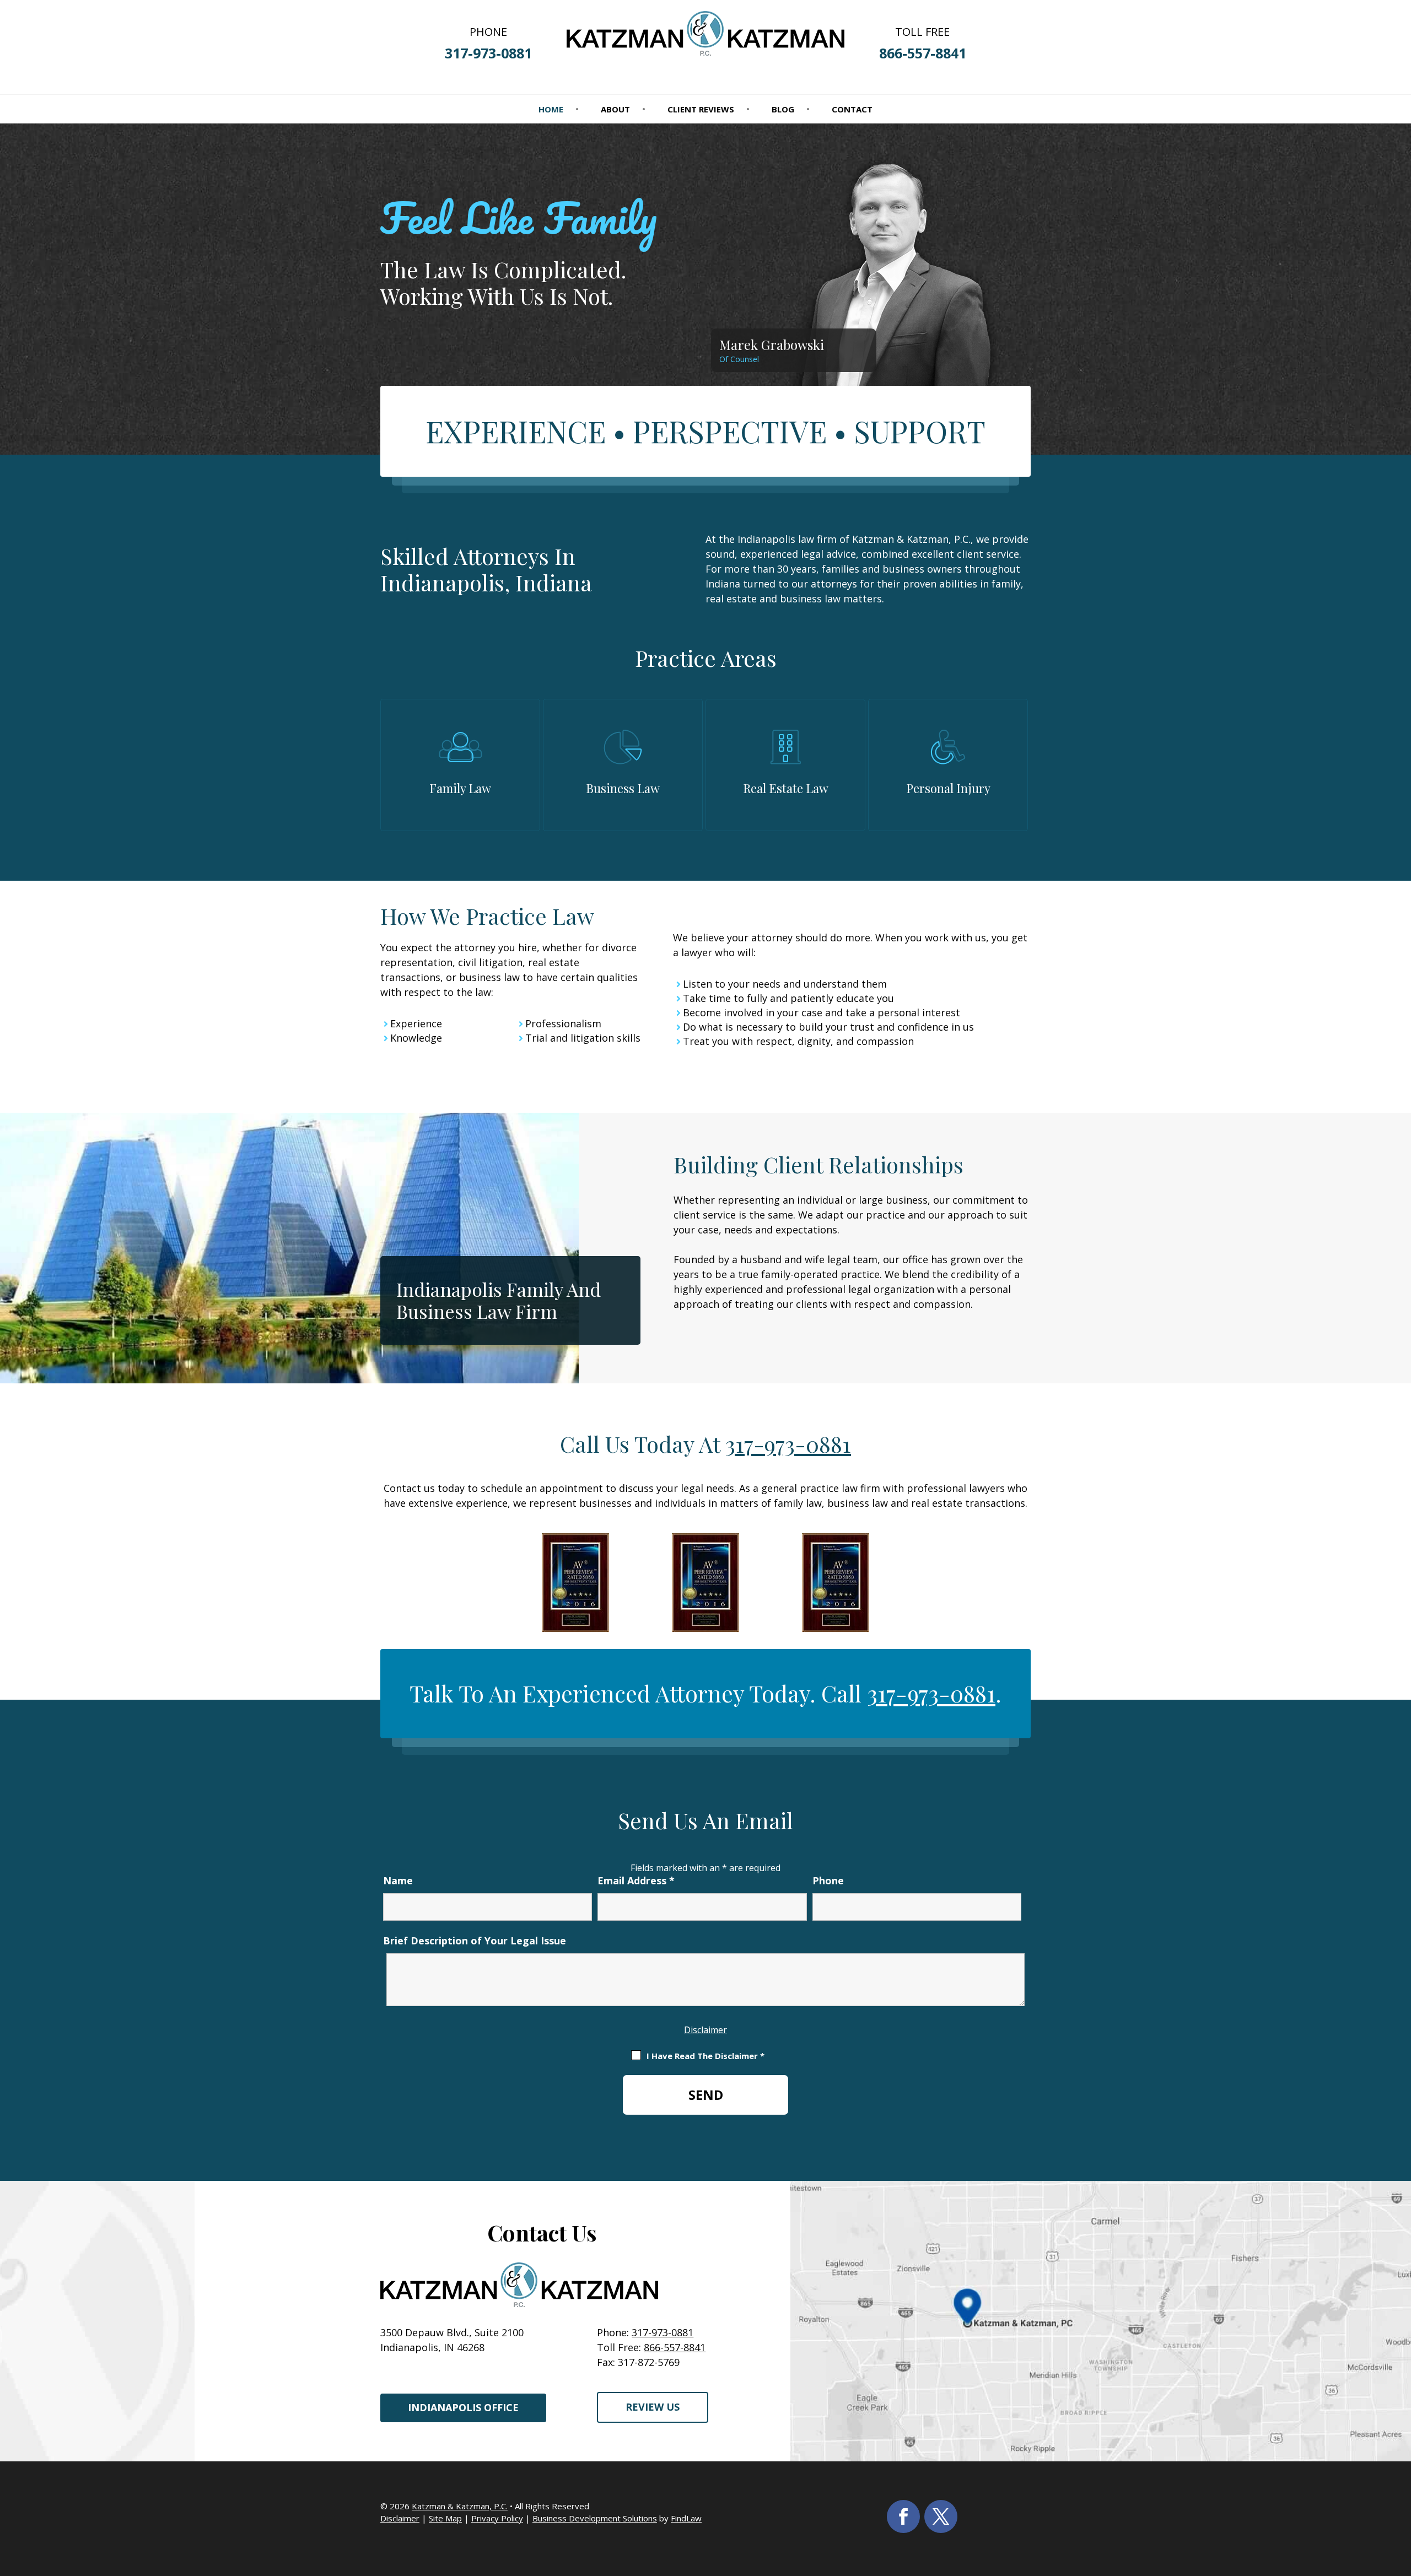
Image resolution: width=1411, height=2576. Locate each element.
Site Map (445, 2518)
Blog (783, 110)
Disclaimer (705, 2030)
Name (398, 1880)
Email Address (636, 1880)
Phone (828, 1880)
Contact (852, 110)
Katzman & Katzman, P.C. (460, 2506)
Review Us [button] (653, 2407)
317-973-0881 (488, 53)
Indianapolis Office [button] (463, 2407)
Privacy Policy (497, 2518)
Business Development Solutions (595, 2518)
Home (551, 110)
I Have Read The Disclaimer (705, 2056)
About (615, 110)
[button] (1400, 2496)
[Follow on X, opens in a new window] (941, 2516)
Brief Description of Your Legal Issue (475, 1941)
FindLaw (686, 2518)
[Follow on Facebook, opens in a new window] (903, 2516)
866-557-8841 (923, 53)
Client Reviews (701, 110)
